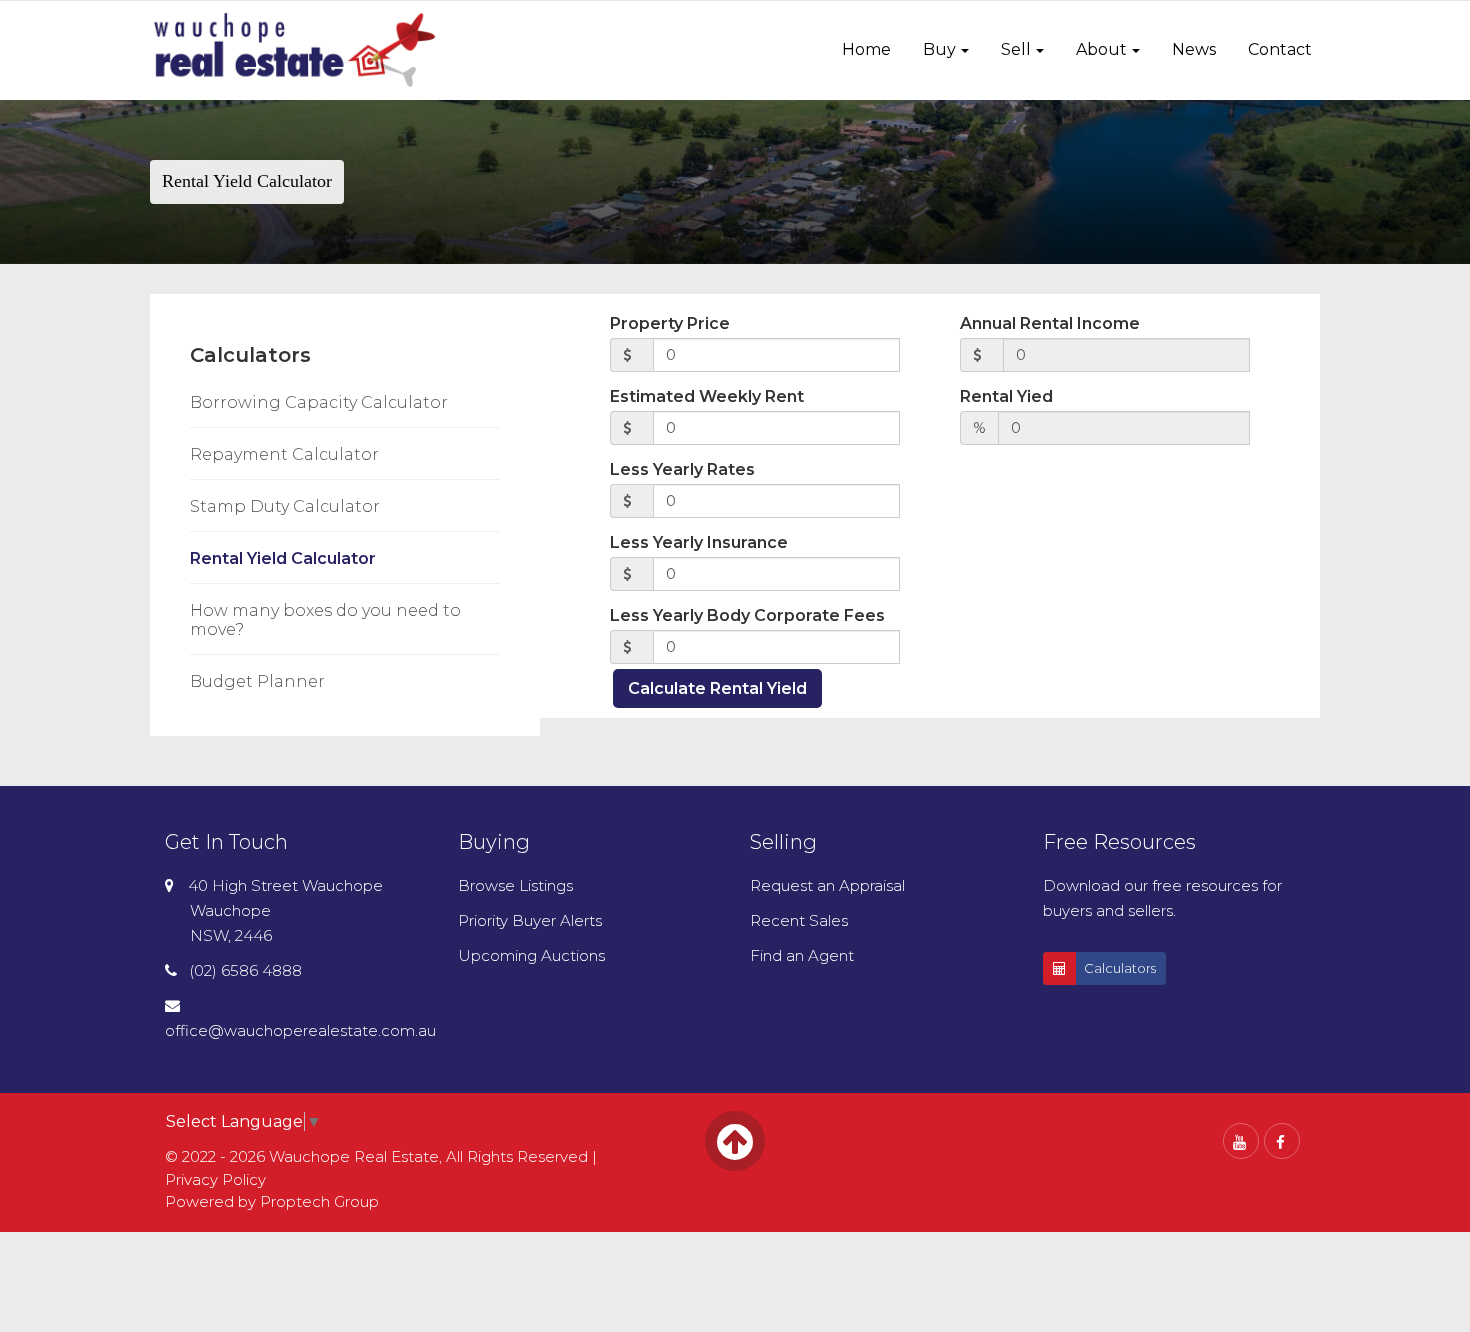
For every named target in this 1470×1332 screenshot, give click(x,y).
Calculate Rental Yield (717, 688)
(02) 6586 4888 (245, 970)
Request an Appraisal (827, 885)
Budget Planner (257, 681)
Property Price (670, 323)
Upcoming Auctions (531, 955)
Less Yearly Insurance (699, 542)
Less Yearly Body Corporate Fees (747, 615)
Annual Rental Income (1050, 323)
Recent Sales (799, 920)
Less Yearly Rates (682, 469)
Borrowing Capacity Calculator (319, 402)
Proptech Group (319, 1201)
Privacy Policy (215, 1179)
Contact (1280, 49)
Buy (939, 49)
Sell (1016, 49)
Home (866, 49)
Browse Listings (515, 885)
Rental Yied (1006, 396)
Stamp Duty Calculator (285, 506)
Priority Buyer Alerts (530, 920)
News (1194, 49)
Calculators (1120, 968)
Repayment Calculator (284, 454)
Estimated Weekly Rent (707, 396)
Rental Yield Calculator (283, 558)
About (1101, 49)
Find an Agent (802, 955)
